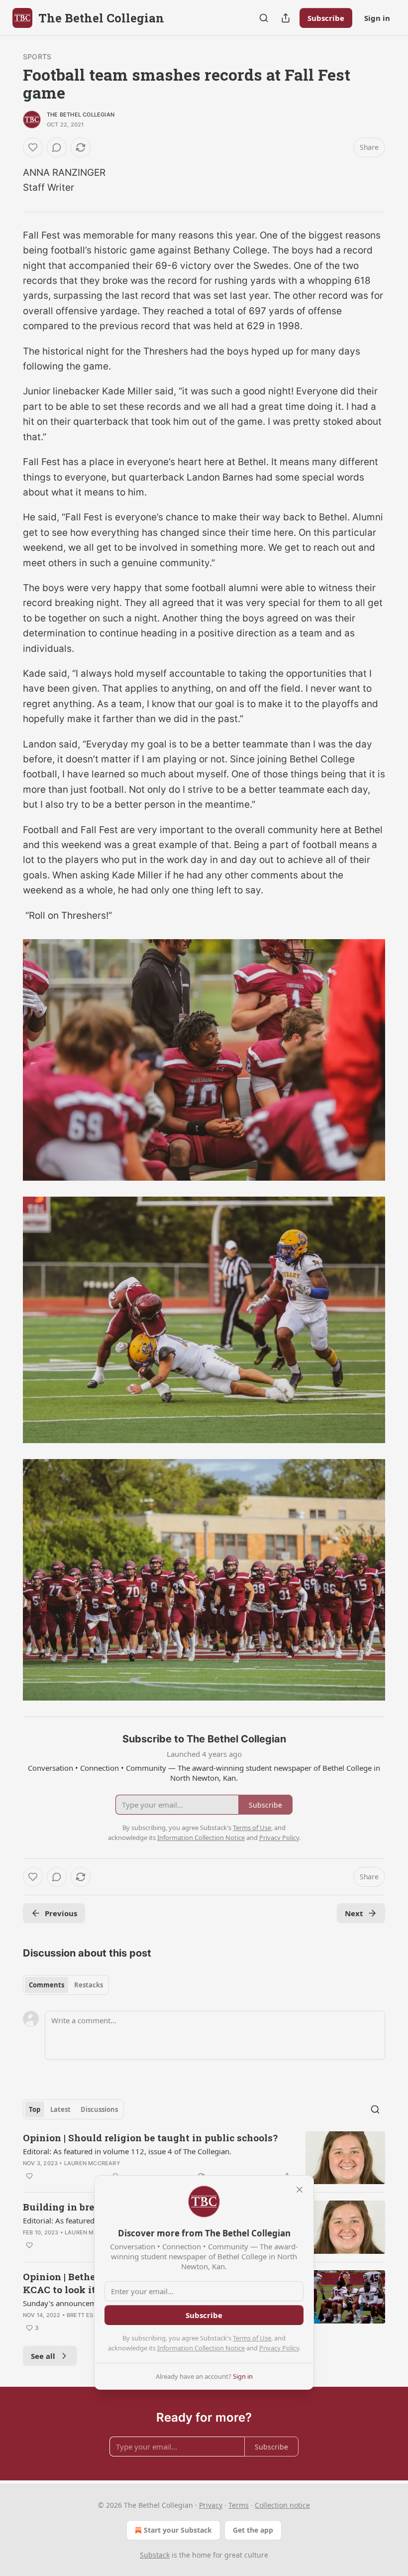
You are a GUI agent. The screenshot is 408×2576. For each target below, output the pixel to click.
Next (354, 1913)
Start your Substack (178, 2530)
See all (43, 2356)
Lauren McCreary (92, 2163)
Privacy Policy (279, 2348)
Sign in (377, 18)
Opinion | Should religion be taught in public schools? (150, 2138)
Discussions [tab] (99, 2109)
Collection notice (282, 2505)
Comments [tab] (47, 1985)
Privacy (211, 2505)
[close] (300, 2190)
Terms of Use (252, 2338)
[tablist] (66, 1985)
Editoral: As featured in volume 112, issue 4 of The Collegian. (127, 2151)
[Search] (264, 18)
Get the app (253, 2530)
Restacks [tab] (89, 1985)
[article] (204, 2158)
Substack (155, 2555)
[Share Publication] (286, 18)
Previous (61, 1913)
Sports (37, 57)
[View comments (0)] (57, 147)
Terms (239, 2505)
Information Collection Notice (201, 2348)
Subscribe (326, 18)
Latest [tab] (60, 2109)
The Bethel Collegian (81, 115)
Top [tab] (35, 2109)
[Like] (33, 147)
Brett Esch (84, 2315)
